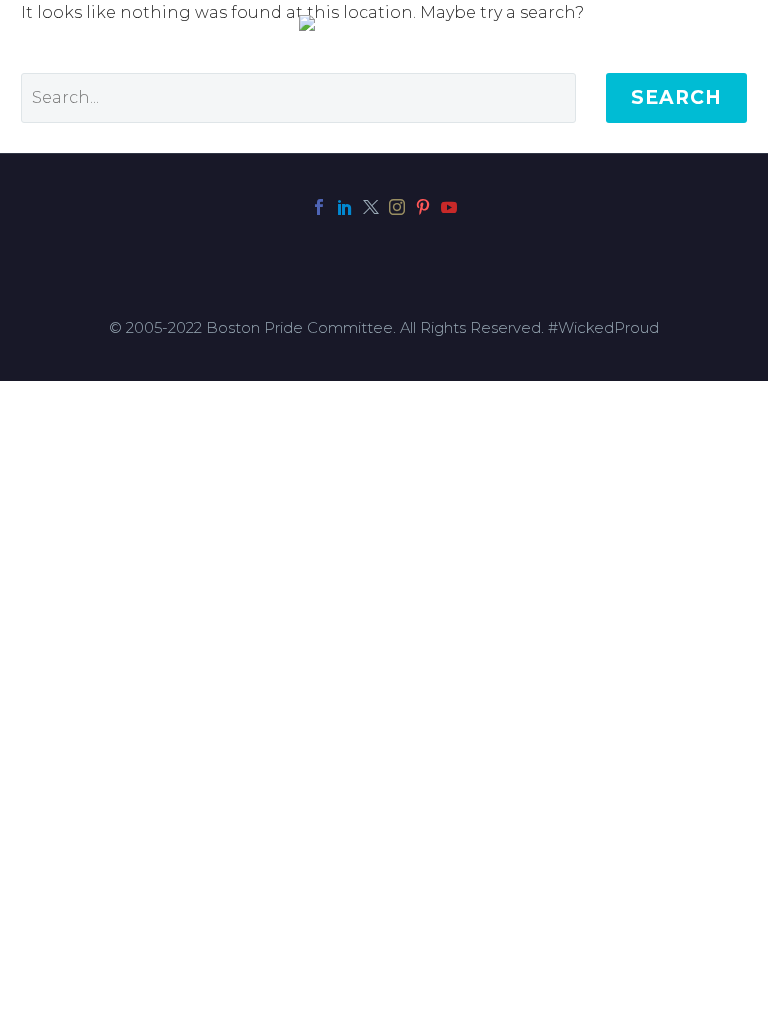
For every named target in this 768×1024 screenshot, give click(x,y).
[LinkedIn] (345, 207)
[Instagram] (397, 207)
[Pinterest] (423, 207)
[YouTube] (449, 207)
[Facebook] (319, 207)
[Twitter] (371, 207)
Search (676, 97)
